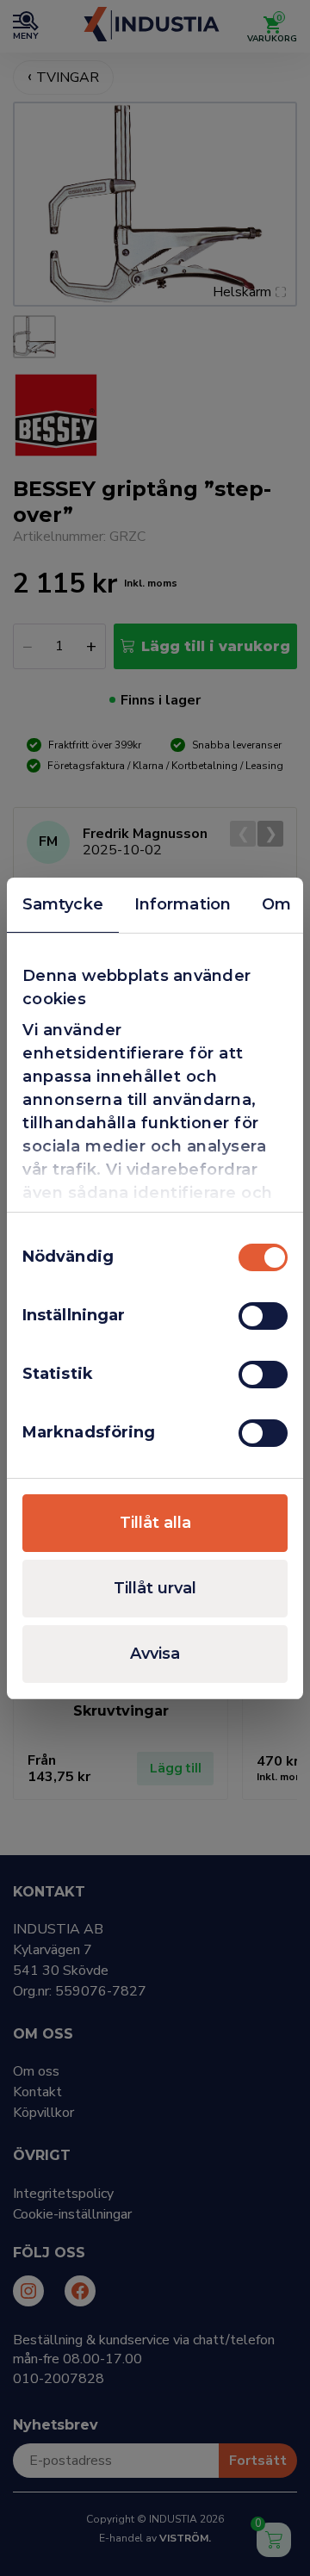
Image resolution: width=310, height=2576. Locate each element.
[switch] (263, 1316)
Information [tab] (183, 904)
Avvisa (155, 1654)
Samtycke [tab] (63, 904)
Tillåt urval (155, 1588)
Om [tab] (276, 904)
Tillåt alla (155, 1523)
